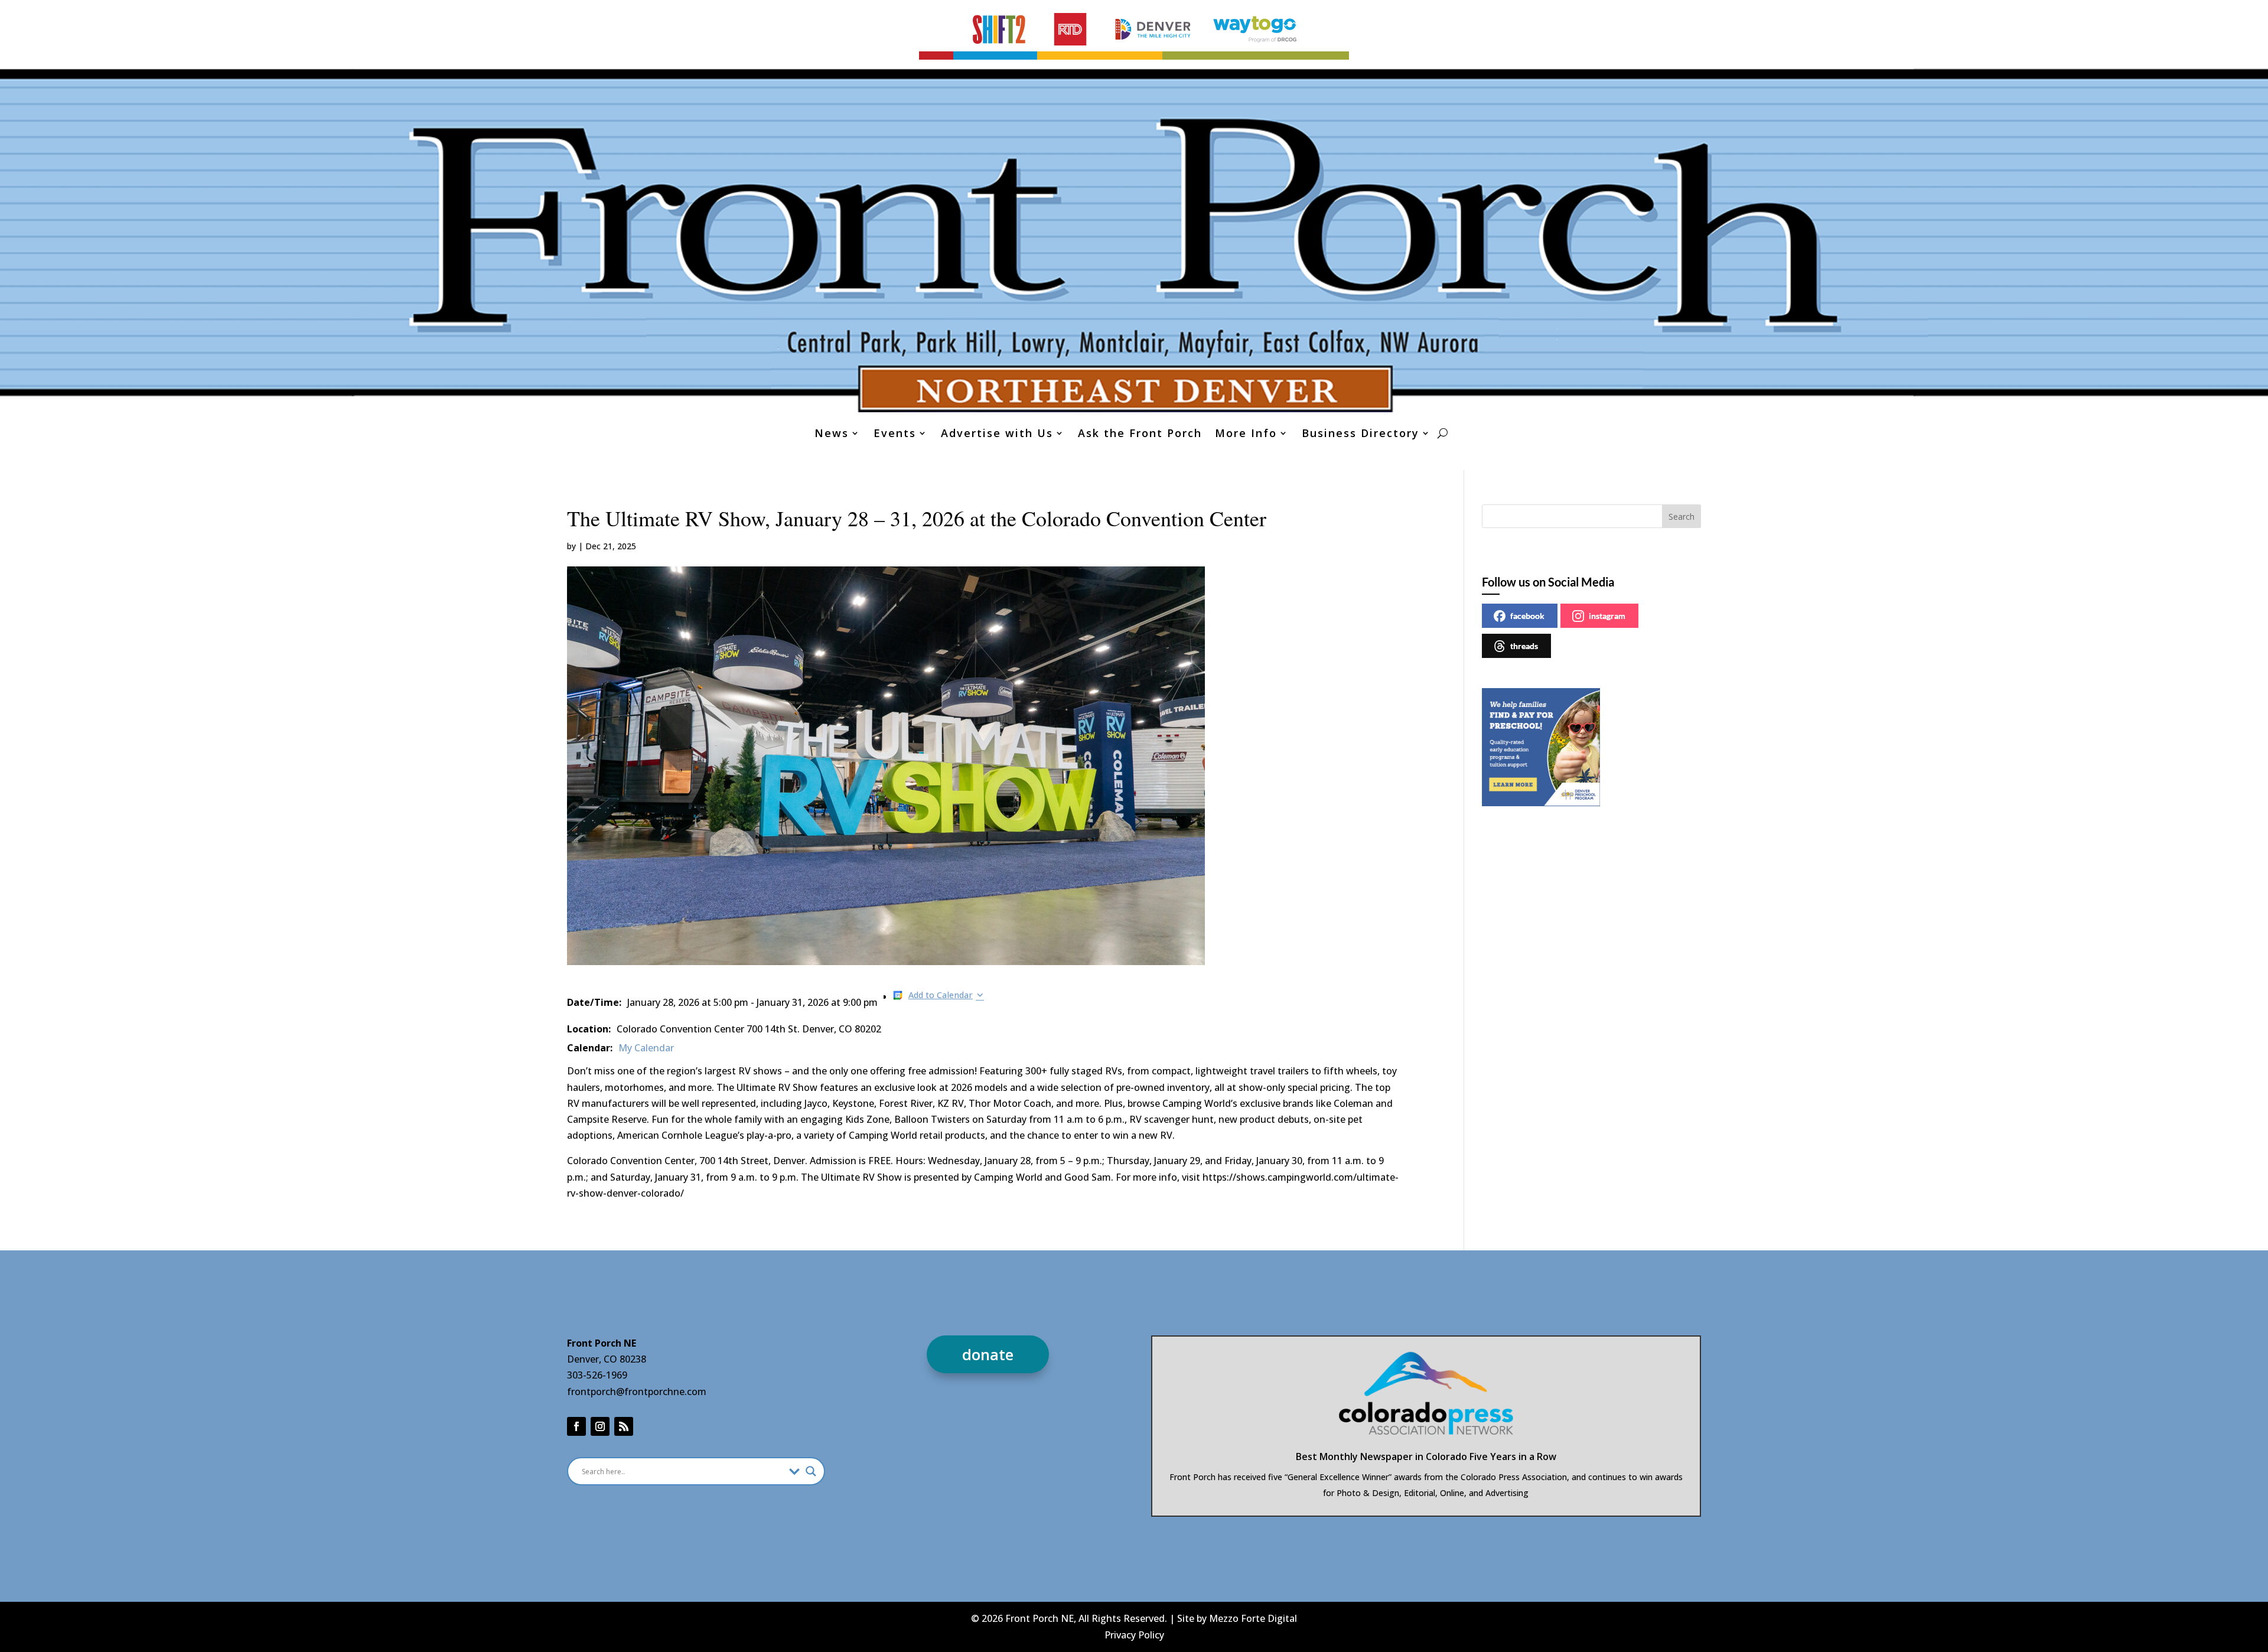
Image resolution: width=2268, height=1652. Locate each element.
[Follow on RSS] (624, 1426)
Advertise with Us (997, 434)
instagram (1607, 616)
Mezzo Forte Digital (1253, 1618)
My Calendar (646, 1048)
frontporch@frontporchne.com (637, 1392)
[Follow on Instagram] (600, 1426)
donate (988, 1354)
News (832, 434)
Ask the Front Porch (1140, 434)
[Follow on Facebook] (576, 1426)
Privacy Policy (1134, 1635)
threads (1524, 646)
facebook (1527, 616)
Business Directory (1361, 434)
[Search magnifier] (811, 1471)
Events (895, 434)
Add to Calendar (941, 995)
